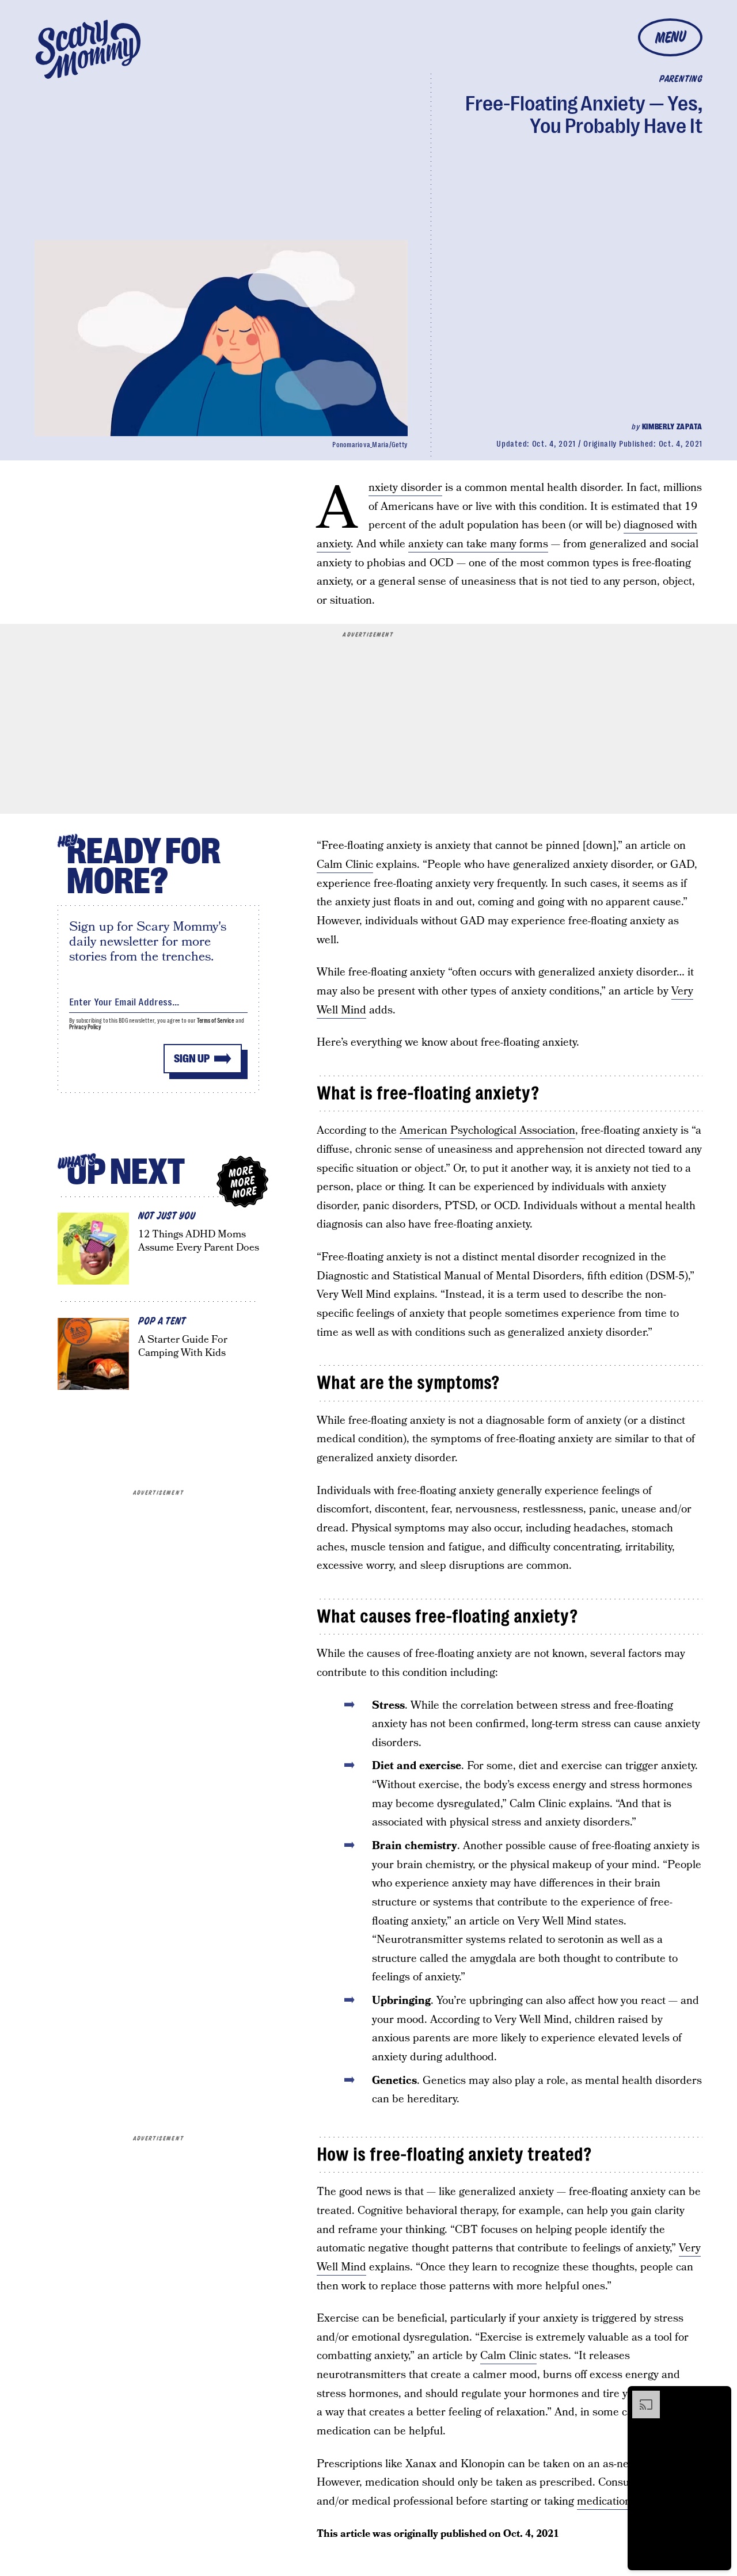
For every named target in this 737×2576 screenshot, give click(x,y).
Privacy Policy (85, 1027)
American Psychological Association (487, 1131)
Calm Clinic (345, 865)
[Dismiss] (719, 2396)
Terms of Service (216, 1021)
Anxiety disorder (405, 488)
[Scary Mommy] (88, 49)
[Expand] (640, 2396)
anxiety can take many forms (478, 544)
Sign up (192, 1059)
